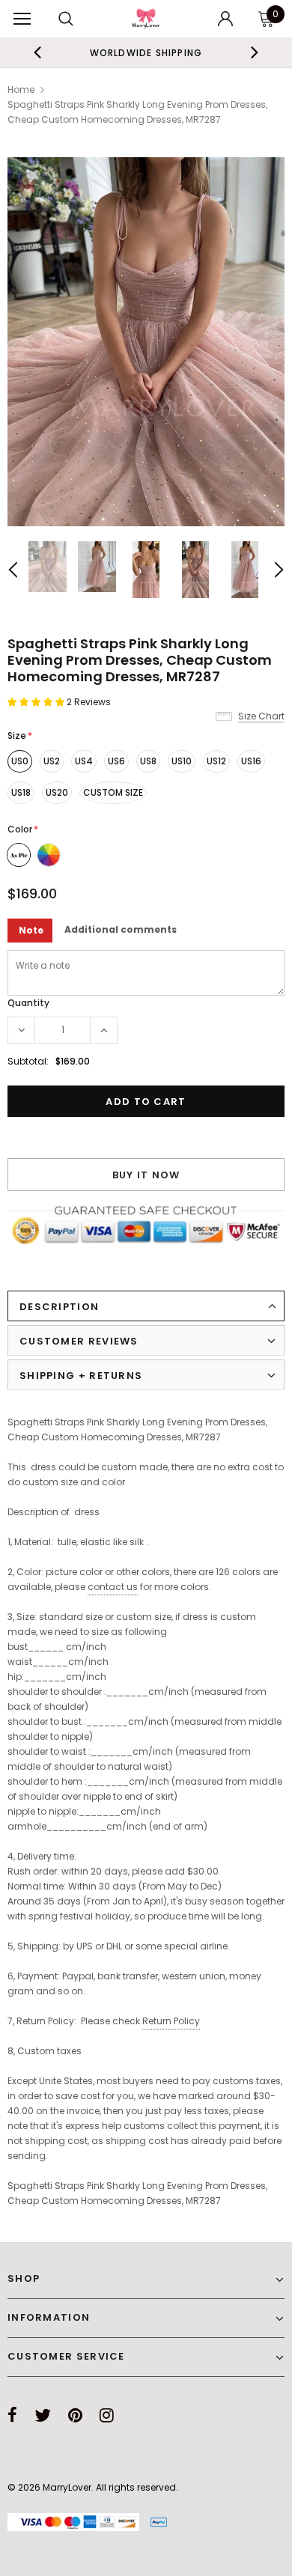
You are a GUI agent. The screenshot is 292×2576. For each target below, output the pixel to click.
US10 (182, 761)
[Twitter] (43, 2415)
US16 (251, 761)
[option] (146, 52)
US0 (20, 761)
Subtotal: (28, 1061)
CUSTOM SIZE (113, 792)
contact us (113, 1587)
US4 (84, 761)
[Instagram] (107, 2415)
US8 (148, 761)
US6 (116, 761)
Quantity (28, 1003)
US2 (52, 761)
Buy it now (146, 1175)
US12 (216, 761)
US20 (57, 792)
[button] (37, 702)
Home (21, 89)
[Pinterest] (75, 2415)
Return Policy (171, 2021)
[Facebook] (12, 2415)
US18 (21, 792)
